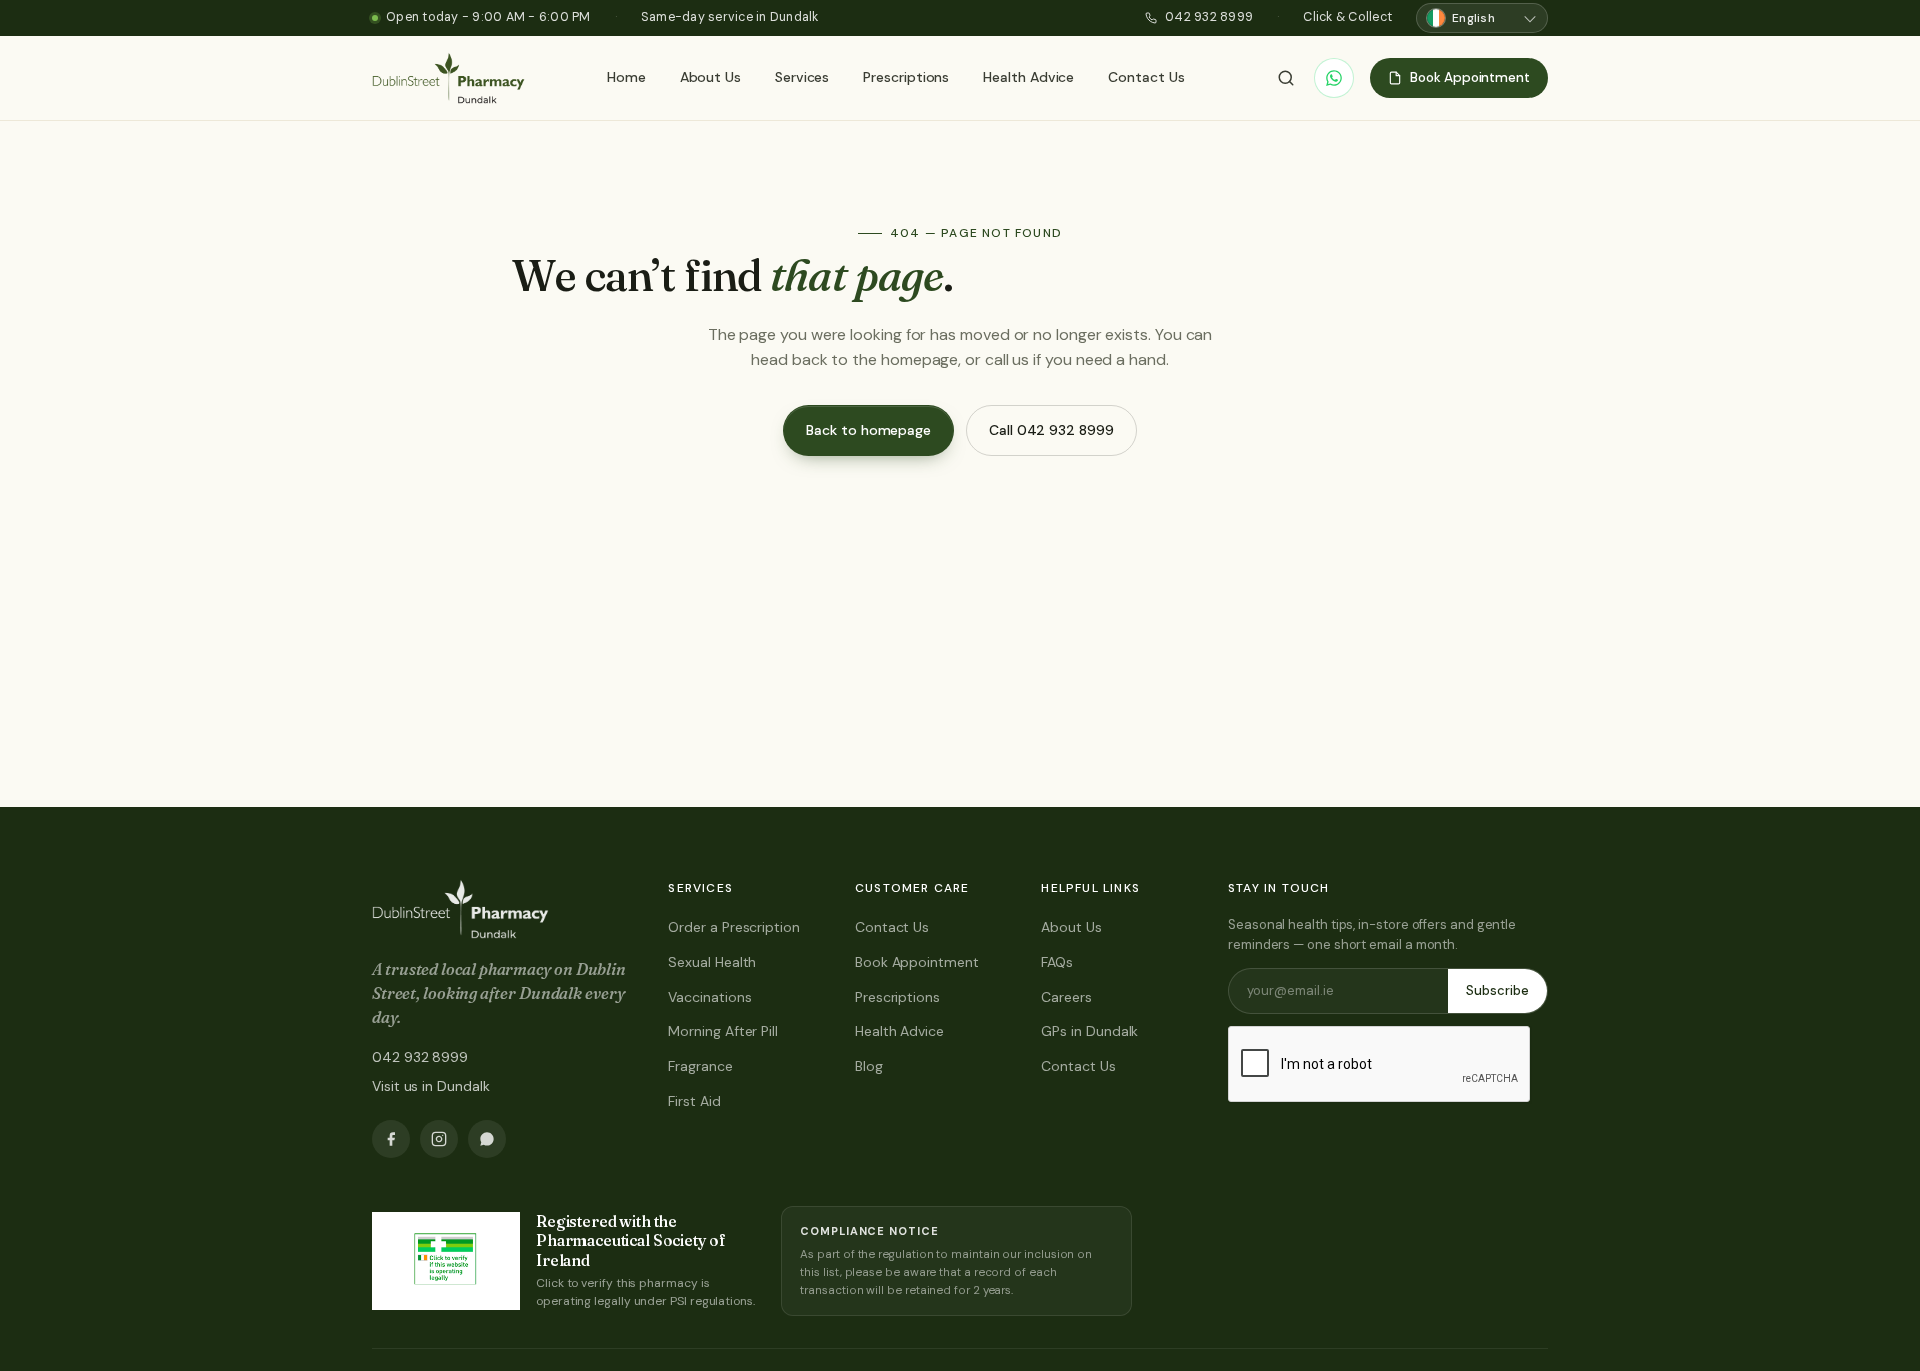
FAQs (1057, 962)
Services (802, 77)
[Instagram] (439, 1139)
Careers (1066, 997)
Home (626, 77)
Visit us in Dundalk (430, 1086)
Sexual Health (712, 962)
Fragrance (700, 1066)
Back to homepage (868, 430)
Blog (869, 1066)
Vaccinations (709, 997)
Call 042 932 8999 (1051, 430)
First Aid (694, 1101)
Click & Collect (1347, 17)
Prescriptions (906, 77)
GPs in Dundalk (1089, 1031)
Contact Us (1146, 77)
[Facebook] (391, 1139)
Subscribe (1497, 990)
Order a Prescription (733, 927)
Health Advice (1028, 77)
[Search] (1286, 78)
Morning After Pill (723, 1031)
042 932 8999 (1209, 17)
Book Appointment (917, 962)
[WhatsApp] (1334, 78)
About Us (710, 77)
